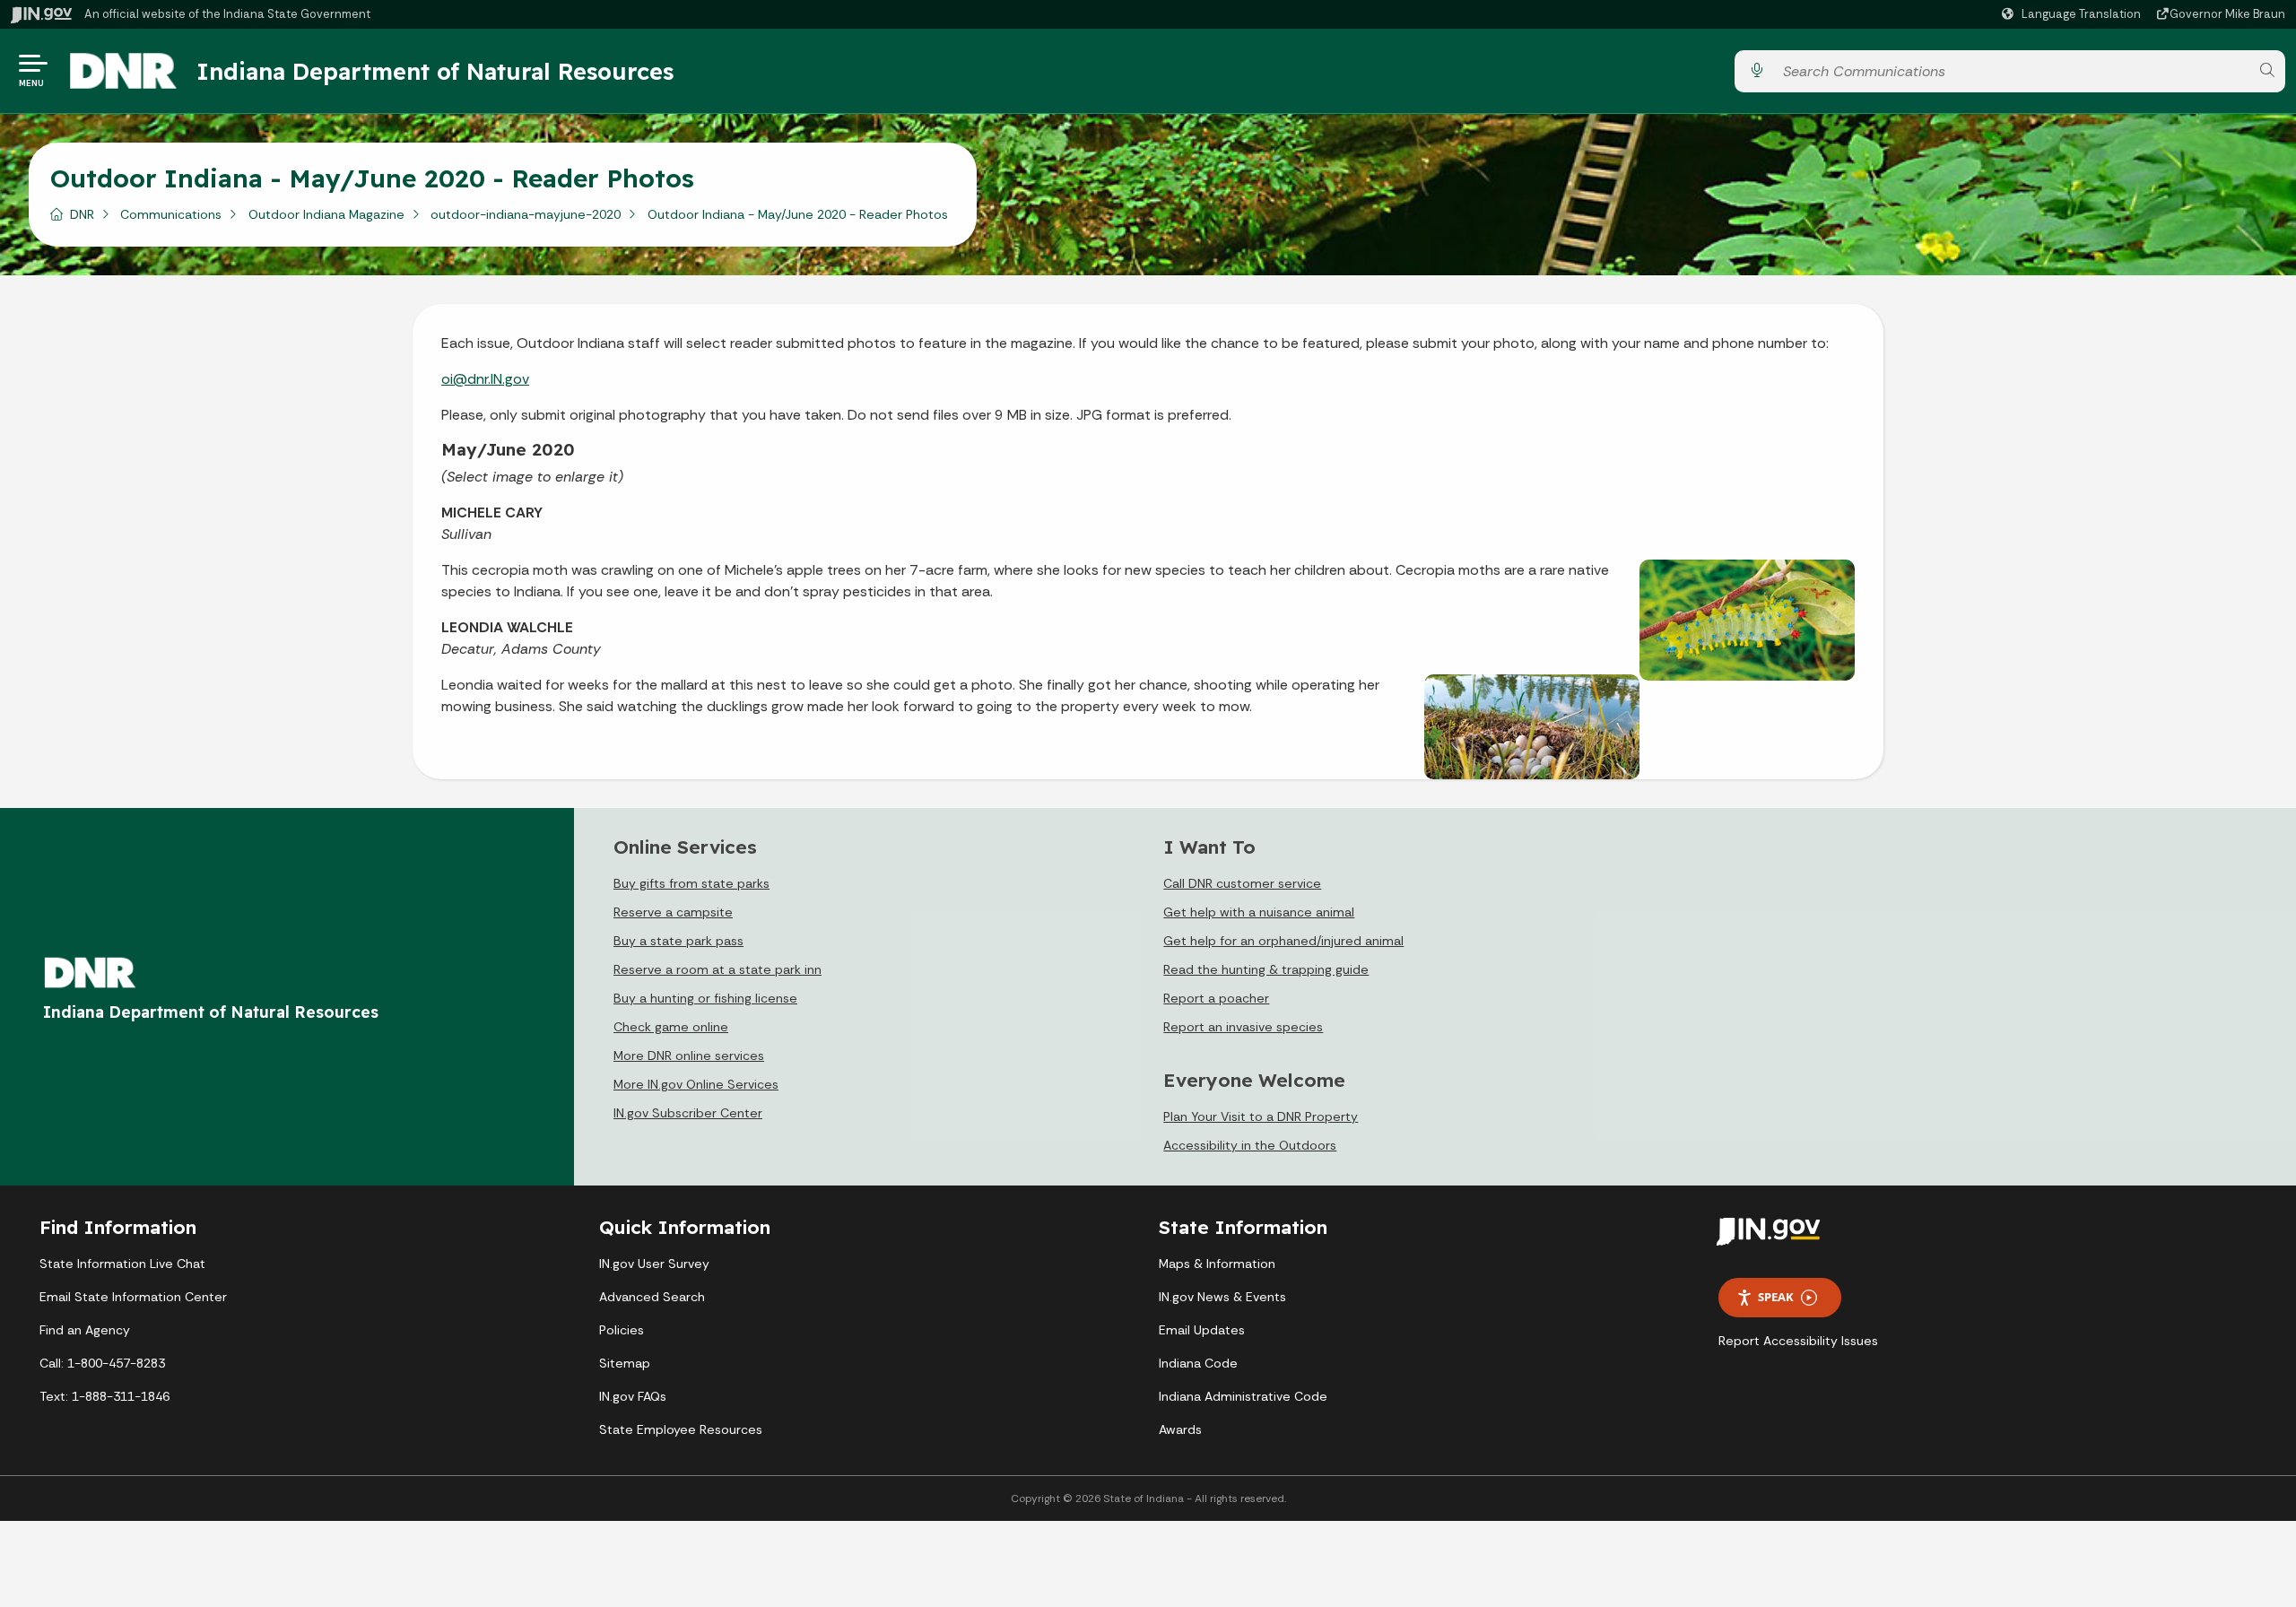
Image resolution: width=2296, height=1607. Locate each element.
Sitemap (625, 1363)
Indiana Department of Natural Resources (435, 71)
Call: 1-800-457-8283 (102, 1363)
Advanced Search (652, 1297)
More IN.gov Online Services (696, 1084)
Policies (622, 1330)
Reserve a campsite (673, 912)
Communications (171, 214)
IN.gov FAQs (633, 1396)
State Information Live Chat (122, 1264)
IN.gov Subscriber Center (688, 1113)
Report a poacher (1216, 998)
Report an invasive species (1243, 1027)
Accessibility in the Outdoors (1250, 1145)
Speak (1776, 1297)
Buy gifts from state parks (691, 883)
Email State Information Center (133, 1297)
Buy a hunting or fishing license (705, 998)
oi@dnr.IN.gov (485, 379)
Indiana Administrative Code (1243, 1396)
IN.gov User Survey (654, 1264)
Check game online (671, 1027)
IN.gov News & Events (1222, 1297)
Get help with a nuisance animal (1259, 912)
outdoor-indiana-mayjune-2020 (526, 214)
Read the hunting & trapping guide (1266, 969)
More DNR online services (689, 1055)
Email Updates (1202, 1330)
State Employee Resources (681, 1429)
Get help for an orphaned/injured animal (1283, 941)
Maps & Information (1217, 1264)
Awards (1180, 1429)
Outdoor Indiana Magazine (326, 214)
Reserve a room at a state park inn (717, 969)
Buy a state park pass (678, 941)
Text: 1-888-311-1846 (104, 1396)
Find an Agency (85, 1330)
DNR (82, 214)
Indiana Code (1198, 1363)
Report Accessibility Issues (1798, 1341)
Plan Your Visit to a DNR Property (1261, 1116)
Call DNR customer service (1242, 883)
